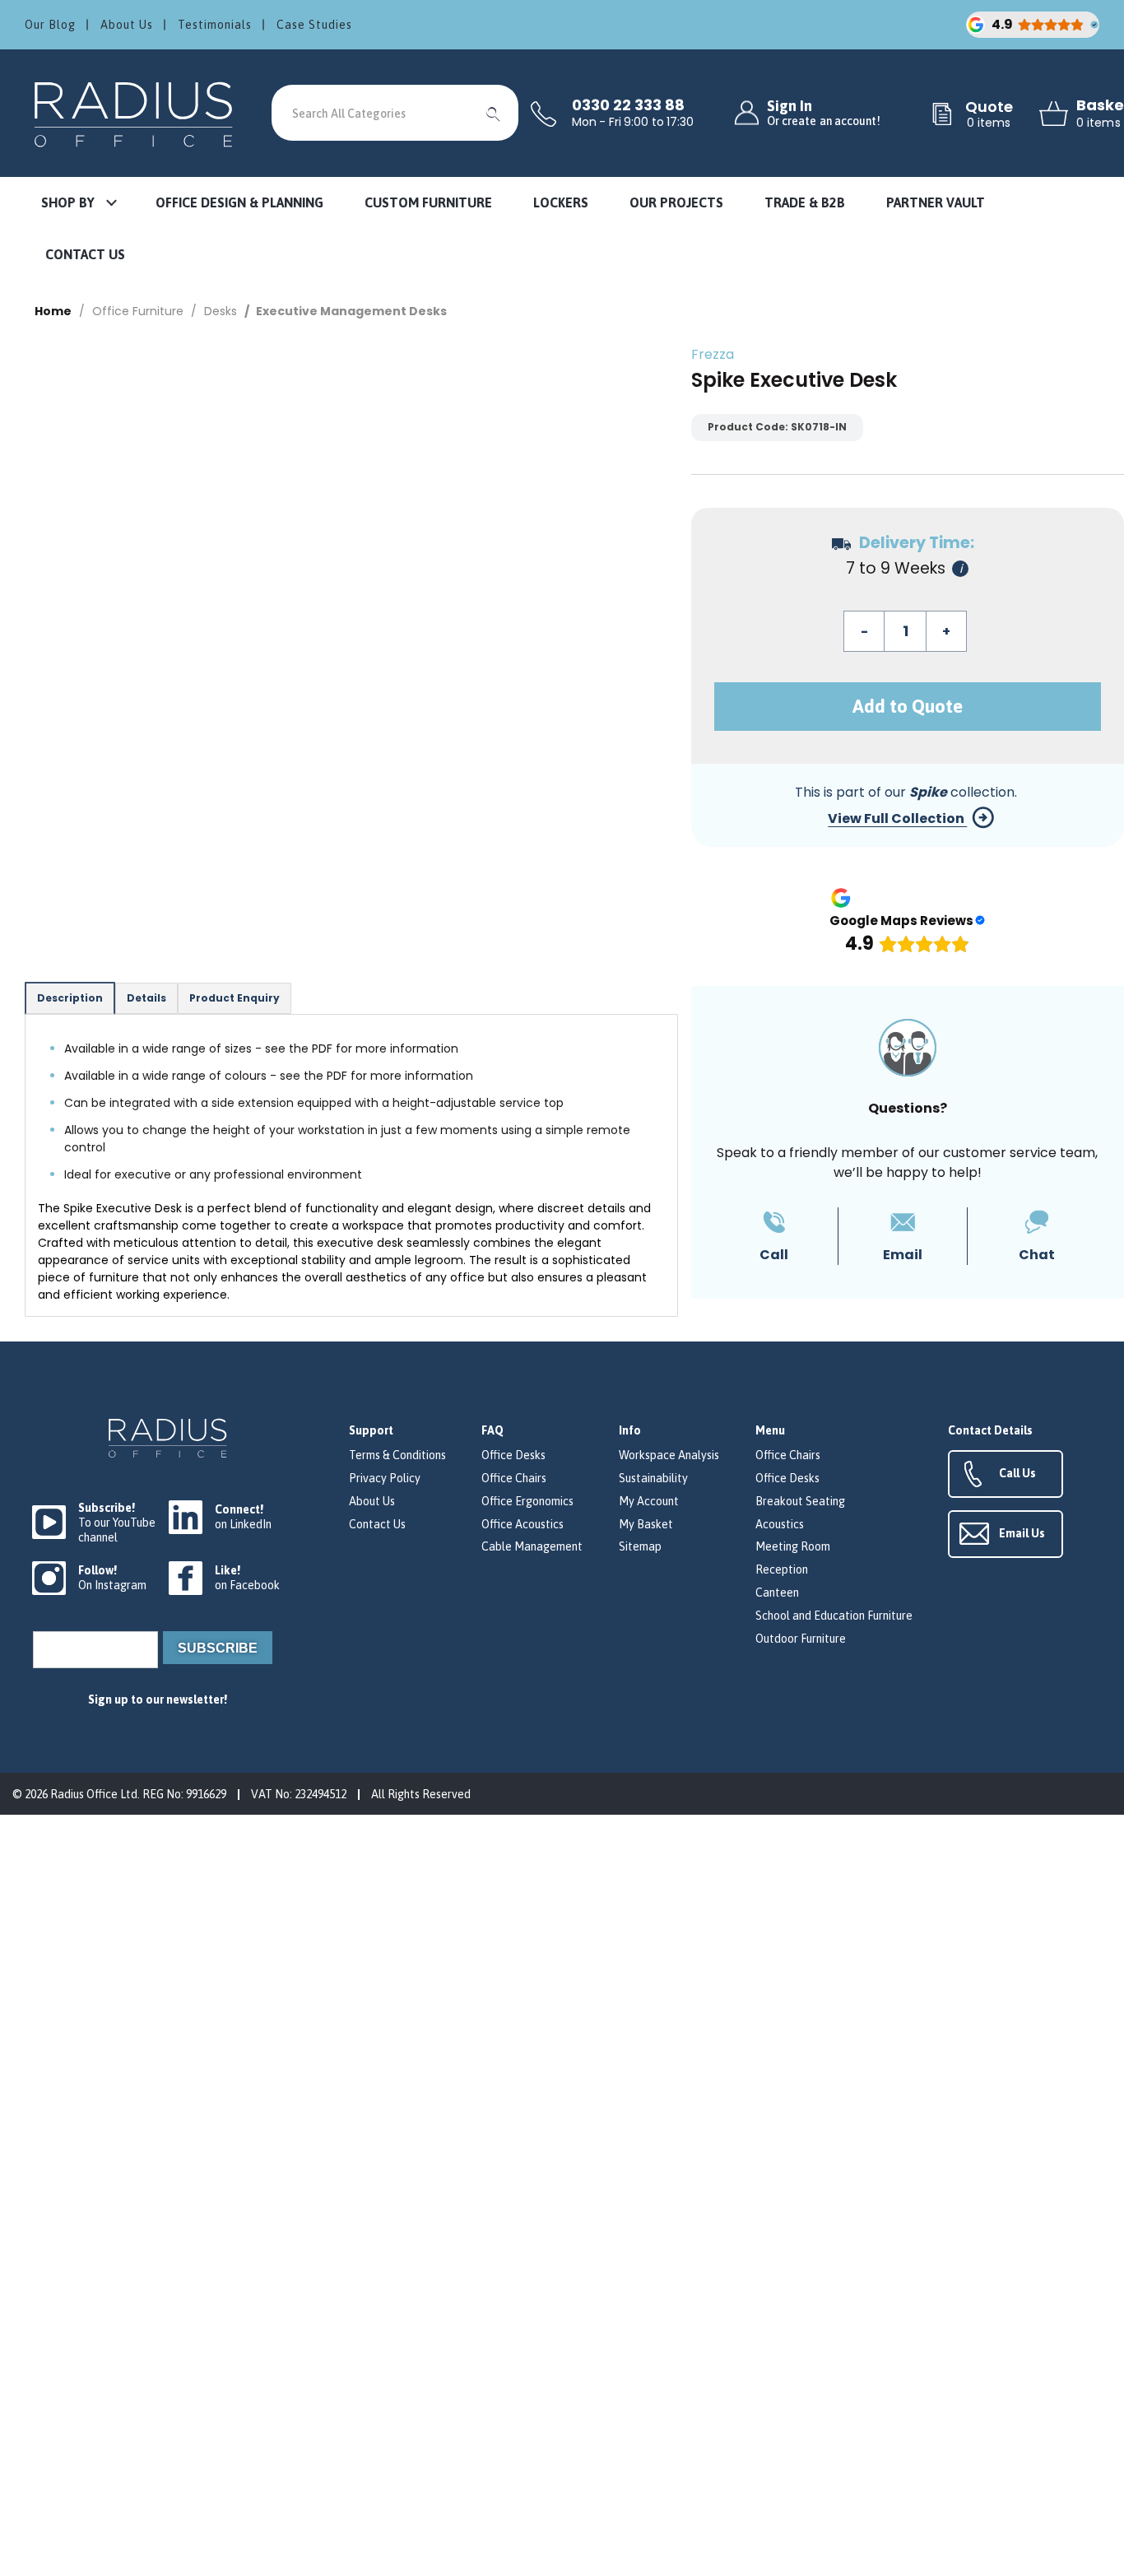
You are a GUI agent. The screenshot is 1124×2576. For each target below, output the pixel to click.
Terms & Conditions (397, 1455)
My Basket (646, 1524)
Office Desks (513, 1455)
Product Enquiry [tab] (235, 998)
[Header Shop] (136, 113)
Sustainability (653, 1478)
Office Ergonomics (527, 1501)
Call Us (1017, 1473)
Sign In (824, 113)
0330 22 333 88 (628, 105)
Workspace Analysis (669, 1455)
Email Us (1022, 1533)
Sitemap (640, 1546)
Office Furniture (138, 311)
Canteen (777, 1593)
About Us (127, 25)
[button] (78, 204)
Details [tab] (146, 998)
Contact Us (377, 1524)
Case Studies (314, 25)
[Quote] (942, 115)
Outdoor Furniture (801, 1639)
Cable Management (532, 1546)
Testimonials (215, 25)
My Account (649, 1501)
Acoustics (780, 1524)
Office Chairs (514, 1478)
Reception (782, 1569)
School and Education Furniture (834, 1616)
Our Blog (50, 25)
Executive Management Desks (351, 311)
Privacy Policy (385, 1478)
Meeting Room (793, 1546)
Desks (221, 311)
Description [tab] (70, 998)
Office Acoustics (523, 1524)
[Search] (494, 113)
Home (53, 311)
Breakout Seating (800, 1501)
